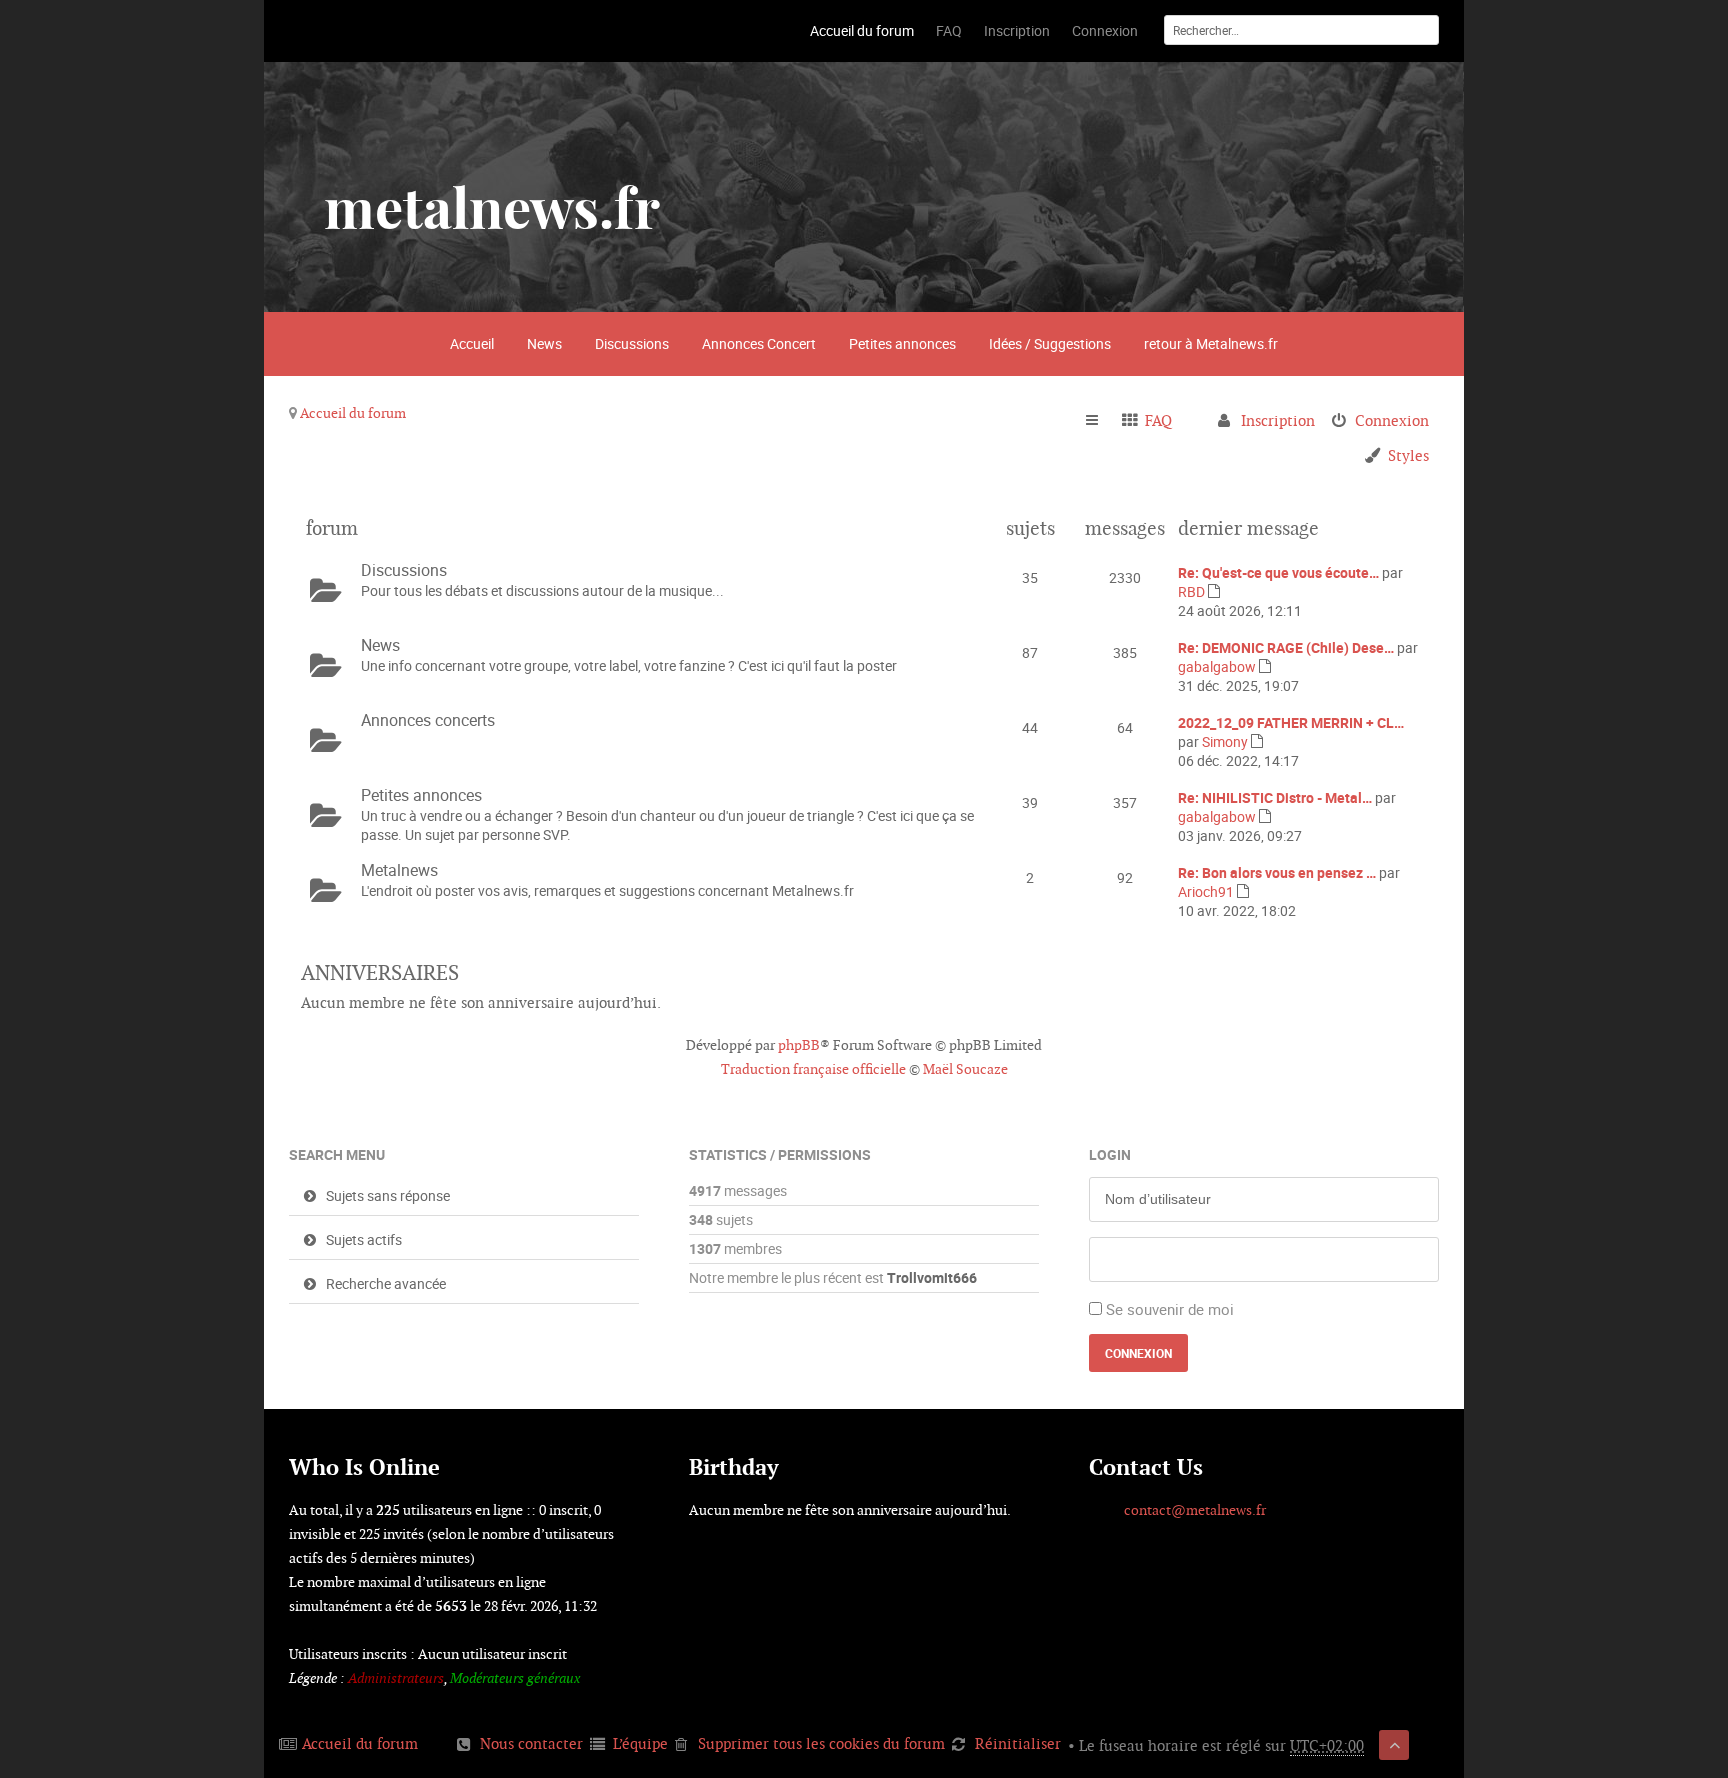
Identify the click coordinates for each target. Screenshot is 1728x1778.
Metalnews (399, 870)
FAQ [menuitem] (1158, 420)
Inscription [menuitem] (1278, 420)
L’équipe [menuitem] (640, 1743)
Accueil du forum (353, 413)
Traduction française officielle (813, 1069)
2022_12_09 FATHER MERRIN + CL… (1291, 722)
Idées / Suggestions (1050, 343)
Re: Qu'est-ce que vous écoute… (1278, 572)
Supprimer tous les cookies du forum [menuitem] (821, 1743)
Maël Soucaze (965, 1069)
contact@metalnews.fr (1195, 1510)
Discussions (632, 343)
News (544, 343)
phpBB (799, 1045)
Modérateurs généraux (515, 1678)
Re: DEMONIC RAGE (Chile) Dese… (1286, 647)
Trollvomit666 (932, 1277)
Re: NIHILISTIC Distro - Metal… (1275, 797)
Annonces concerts (428, 720)
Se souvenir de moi (1170, 1309)
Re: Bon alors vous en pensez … (1277, 872)
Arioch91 (1206, 891)
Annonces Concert (759, 343)
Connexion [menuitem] (1392, 420)
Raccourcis (1100, 421)
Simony (1225, 741)
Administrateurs (396, 1678)
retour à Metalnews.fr (1211, 343)
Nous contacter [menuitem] (531, 1743)
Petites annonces (902, 343)
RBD (1191, 591)
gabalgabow (1217, 666)
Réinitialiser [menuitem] (1018, 1743)
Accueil (472, 343)
